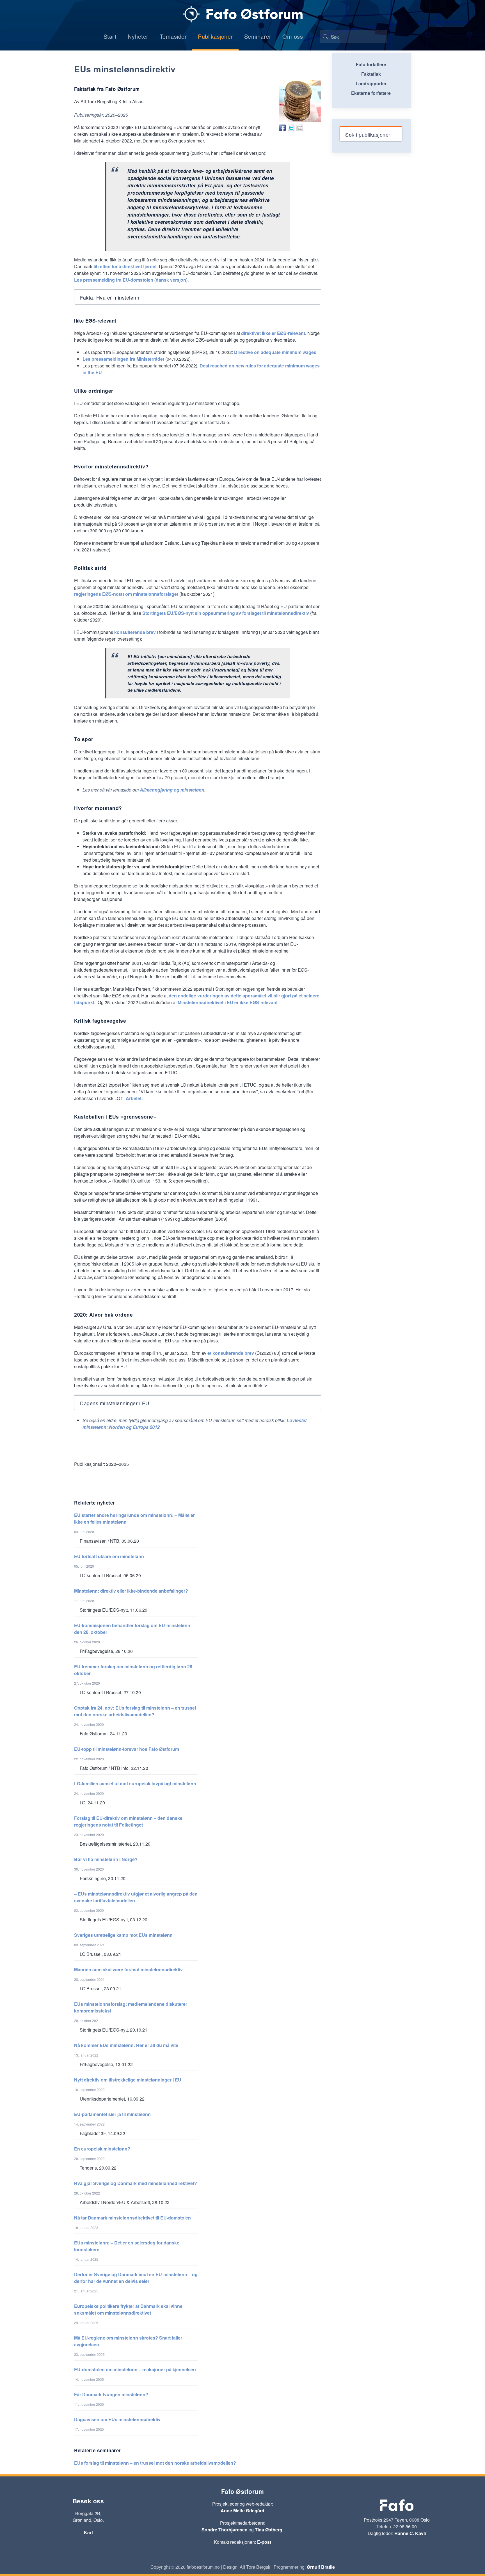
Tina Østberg (269, 2530)
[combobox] (353, 37)
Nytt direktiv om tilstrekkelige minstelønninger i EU (128, 2080)
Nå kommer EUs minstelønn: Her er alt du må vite (126, 2045)
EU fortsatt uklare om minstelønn (109, 1556)
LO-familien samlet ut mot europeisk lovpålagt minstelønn (135, 1783)
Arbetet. (134, 1098)
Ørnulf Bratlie (321, 2567)
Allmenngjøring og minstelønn (172, 790)
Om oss (293, 36)
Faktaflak (371, 74)
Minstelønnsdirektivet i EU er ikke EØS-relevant (228, 1002)
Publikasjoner (215, 36)
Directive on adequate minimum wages (275, 352)
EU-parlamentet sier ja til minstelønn (112, 2114)
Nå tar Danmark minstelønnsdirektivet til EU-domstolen (132, 2218)
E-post (264, 2542)
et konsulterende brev (231, 1353)
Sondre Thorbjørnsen (225, 2530)
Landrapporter (371, 83)
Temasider (173, 36)
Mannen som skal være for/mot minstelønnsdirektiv (128, 1969)
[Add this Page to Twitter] (291, 128)
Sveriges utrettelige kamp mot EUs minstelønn (123, 1935)
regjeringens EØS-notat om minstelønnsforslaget (126, 594)
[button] (198, 297)
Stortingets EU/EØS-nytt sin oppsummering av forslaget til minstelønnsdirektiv (226, 613)
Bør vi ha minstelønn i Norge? (106, 1859)
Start (110, 36)
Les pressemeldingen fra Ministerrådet (123, 359)
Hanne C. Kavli (410, 2533)
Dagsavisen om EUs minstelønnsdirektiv (117, 2419)
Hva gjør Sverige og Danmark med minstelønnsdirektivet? (136, 2183)
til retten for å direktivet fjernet (125, 266)
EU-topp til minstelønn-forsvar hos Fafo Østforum (127, 1749)
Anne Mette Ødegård (242, 2511)
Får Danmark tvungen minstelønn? (111, 2394)
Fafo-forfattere (371, 64)
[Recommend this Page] (300, 128)
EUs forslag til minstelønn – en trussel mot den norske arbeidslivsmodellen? (155, 2463)
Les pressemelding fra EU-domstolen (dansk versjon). (131, 280)
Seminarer (258, 36)
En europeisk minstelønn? (102, 2149)
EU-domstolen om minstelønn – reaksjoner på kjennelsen (135, 2369)
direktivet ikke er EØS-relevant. (274, 333)
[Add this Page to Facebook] (282, 128)
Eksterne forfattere (371, 93)
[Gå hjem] (243, 14)
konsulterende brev (135, 632)
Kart (88, 2532)
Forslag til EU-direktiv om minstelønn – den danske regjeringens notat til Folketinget (128, 1821)
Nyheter (138, 36)
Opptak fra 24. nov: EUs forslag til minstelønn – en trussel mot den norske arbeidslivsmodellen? (135, 1711)
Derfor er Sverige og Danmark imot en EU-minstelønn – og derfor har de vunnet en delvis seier (136, 2278)
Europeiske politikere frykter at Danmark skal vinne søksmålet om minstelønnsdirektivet (128, 2309)
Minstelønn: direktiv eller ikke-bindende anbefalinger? (131, 1591)
